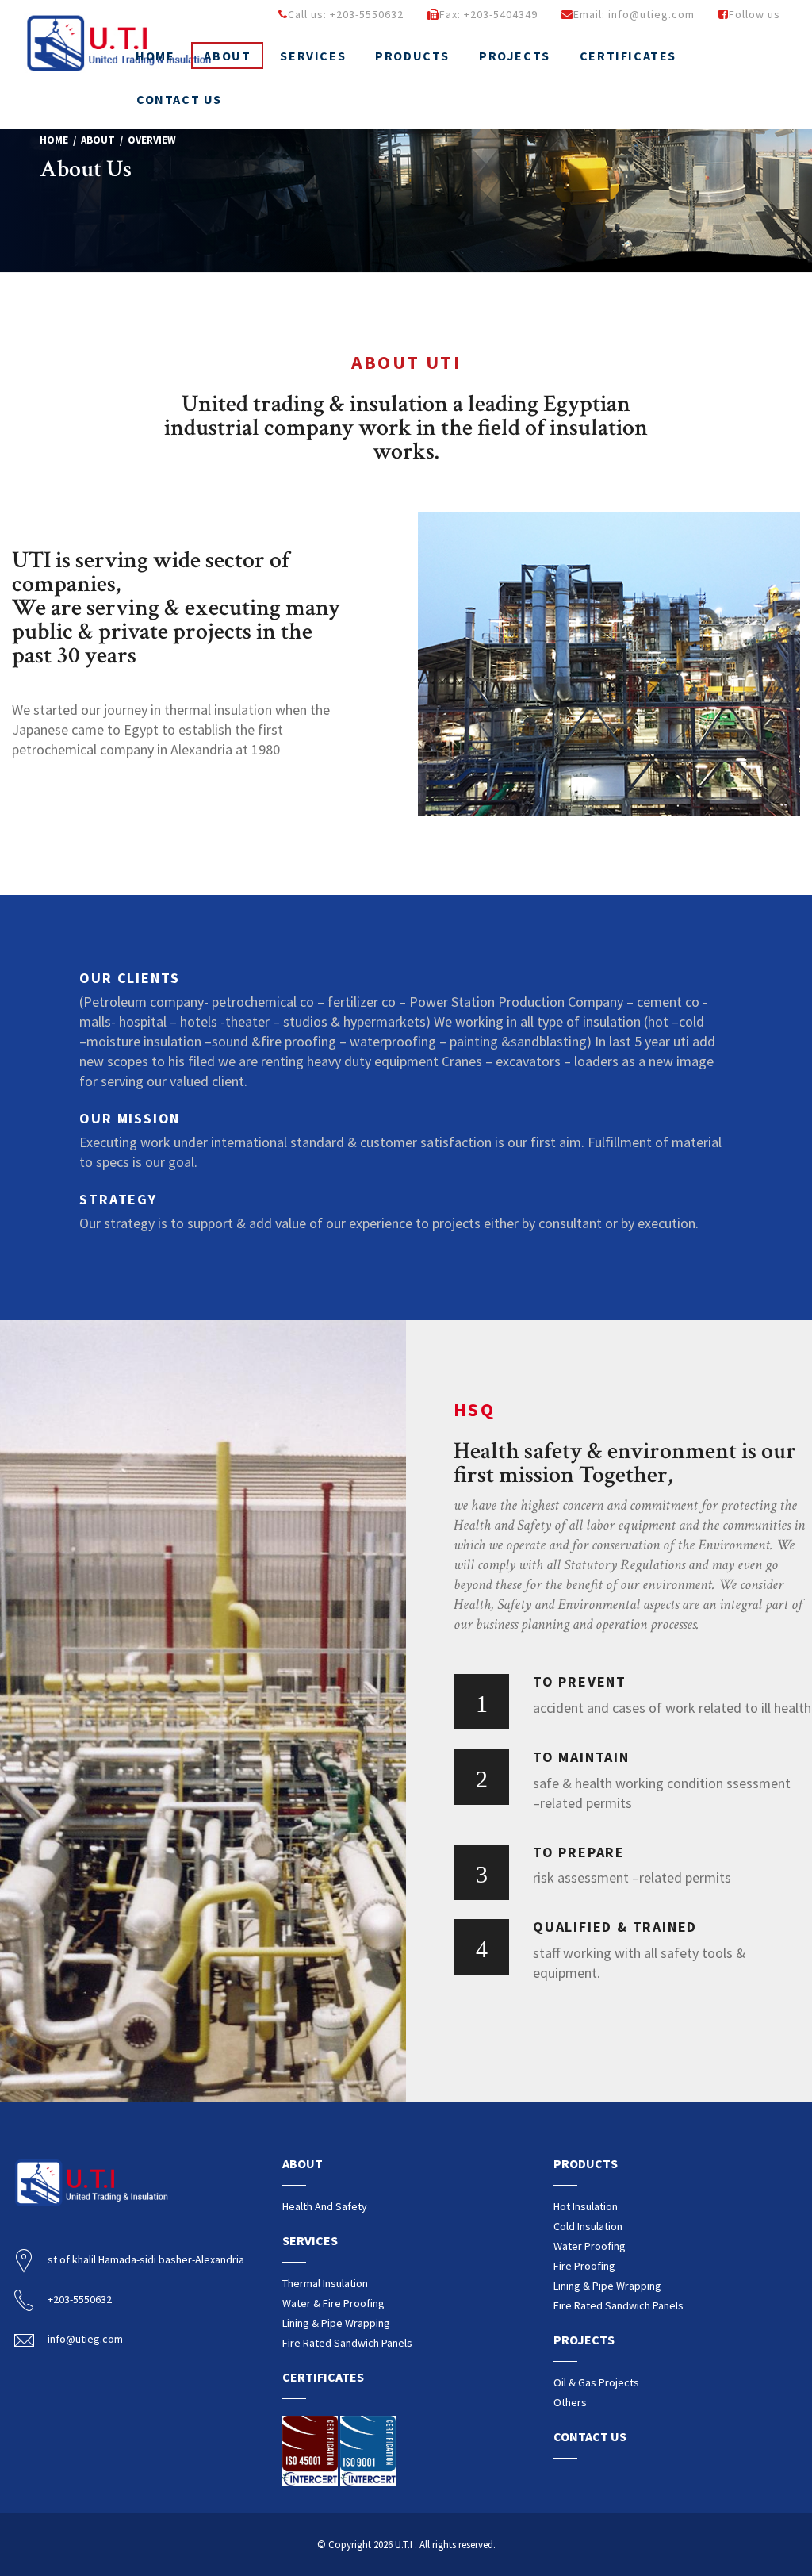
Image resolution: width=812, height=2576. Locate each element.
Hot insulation (586, 2206)
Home (54, 140)
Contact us (179, 99)
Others (570, 2402)
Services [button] (313, 56)
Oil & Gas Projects (596, 2382)
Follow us (755, 14)
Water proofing (590, 2246)
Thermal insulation (325, 2283)
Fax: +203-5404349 (488, 14)
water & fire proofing (333, 2303)
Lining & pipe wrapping (336, 2323)
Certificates (628, 56)
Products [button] (412, 56)
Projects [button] (515, 56)
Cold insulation (588, 2226)
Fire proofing (584, 2266)
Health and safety (325, 2206)
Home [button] (155, 56)
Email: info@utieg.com (634, 14)
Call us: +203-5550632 (346, 14)
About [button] (227, 56)
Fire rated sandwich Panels (347, 2343)
